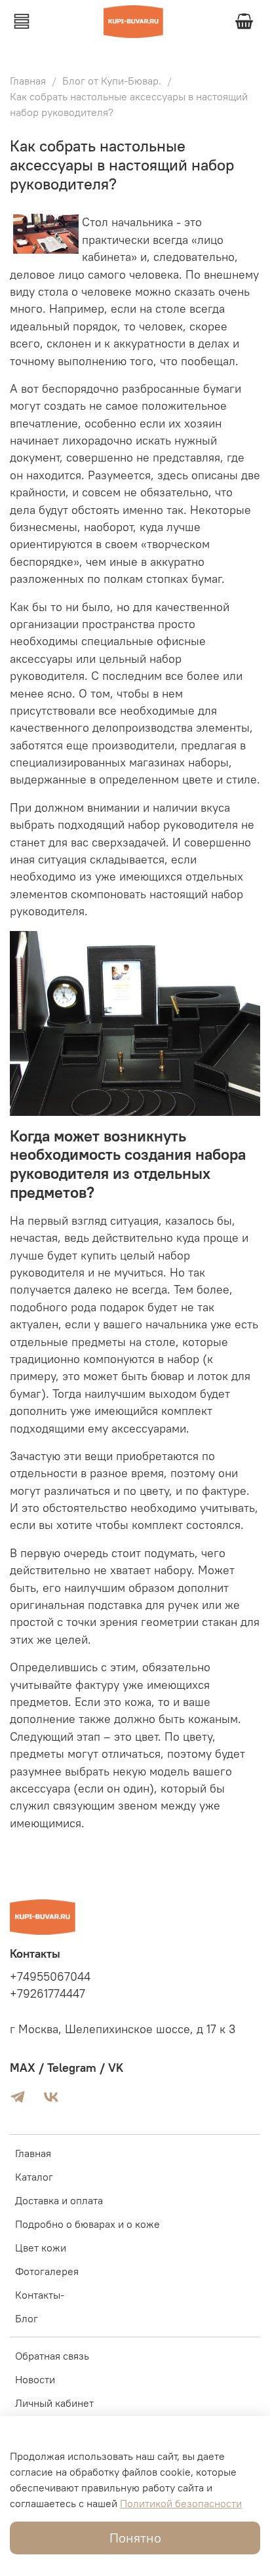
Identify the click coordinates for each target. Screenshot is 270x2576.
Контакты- (40, 2295)
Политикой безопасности (181, 2503)
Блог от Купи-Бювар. (112, 81)
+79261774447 (48, 1994)
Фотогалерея (47, 2271)
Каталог (34, 2177)
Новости (35, 2379)
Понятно (135, 2538)
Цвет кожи (41, 2248)
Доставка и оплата (59, 2200)
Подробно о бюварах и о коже (87, 2224)
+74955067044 (50, 1977)
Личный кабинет (54, 2403)
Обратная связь (52, 2356)
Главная (28, 81)
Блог (27, 2318)
